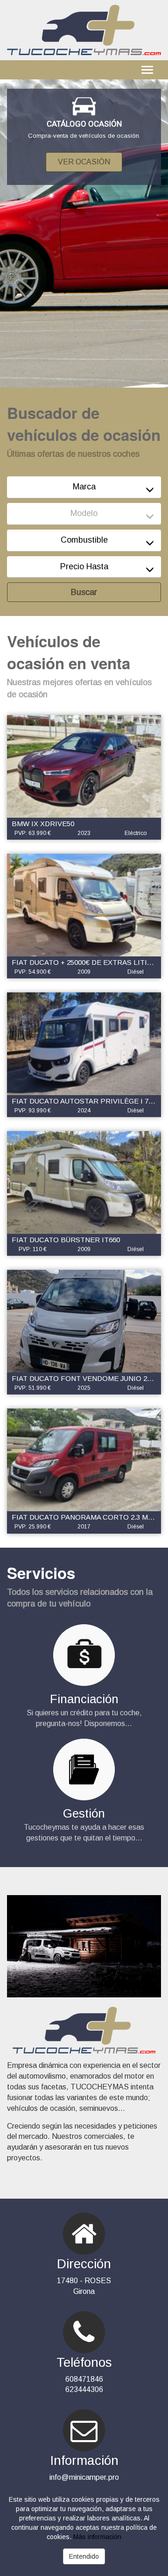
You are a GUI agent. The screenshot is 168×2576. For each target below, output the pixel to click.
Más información (97, 2537)
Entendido (84, 2556)
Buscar (84, 592)
